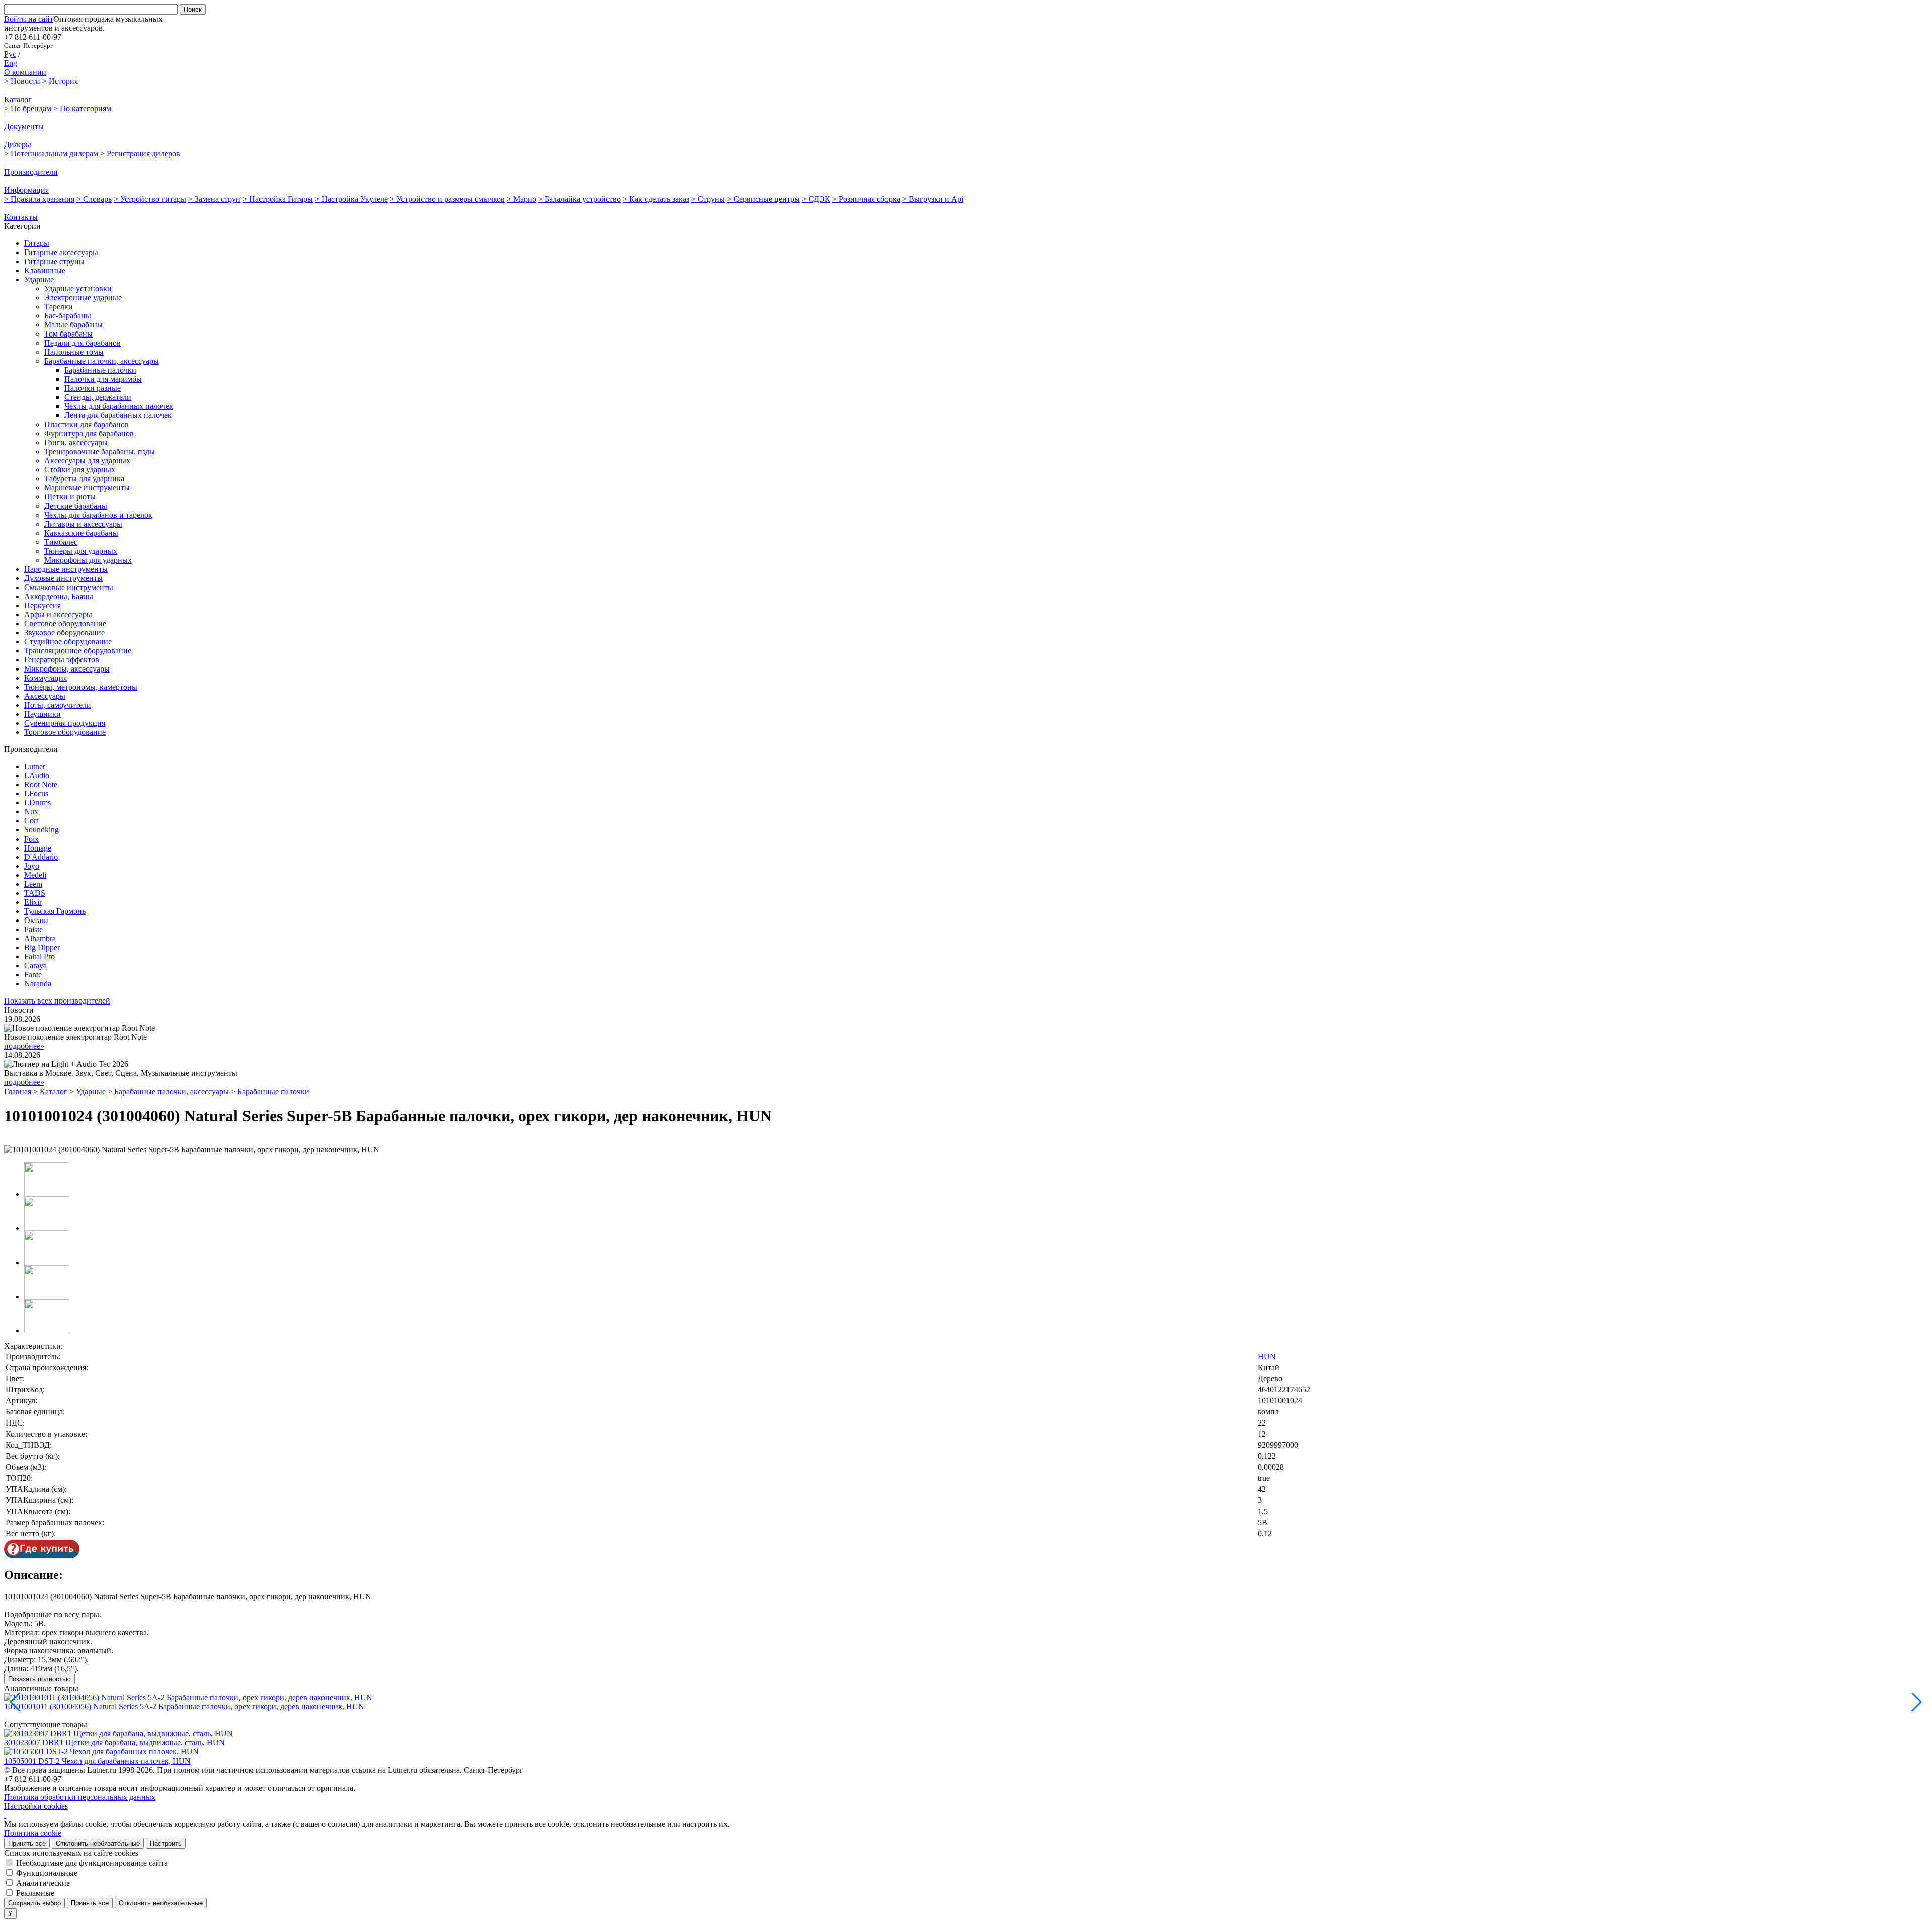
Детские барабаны (76, 506)
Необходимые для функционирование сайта (92, 1863)
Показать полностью (39, 1679)
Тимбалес (61, 542)
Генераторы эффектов (62, 660)
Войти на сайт (29, 19)
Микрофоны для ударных (88, 560)
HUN (1267, 1356)
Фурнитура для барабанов (89, 433)
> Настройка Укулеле (351, 199)
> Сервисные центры (763, 199)
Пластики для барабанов (87, 424)
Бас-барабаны (68, 316)
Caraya (35, 966)
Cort (31, 821)
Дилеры (18, 145)
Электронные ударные (83, 298)
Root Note (41, 784)
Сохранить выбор (34, 1903)
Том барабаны (68, 334)
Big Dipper (42, 947)
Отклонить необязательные (98, 1843)
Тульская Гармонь (55, 911)
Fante (33, 975)
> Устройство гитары (150, 199)
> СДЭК (816, 199)
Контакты (21, 217)
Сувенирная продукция (65, 723)
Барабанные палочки (100, 370)
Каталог (18, 99)
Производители (31, 172)
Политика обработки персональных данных (80, 1797)
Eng (11, 63)
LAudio (37, 775)
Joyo (32, 866)
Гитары (37, 243)
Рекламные (35, 1893)
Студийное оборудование (68, 642)
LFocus (36, 793)
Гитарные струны (54, 261)
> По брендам (28, 108)
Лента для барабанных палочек (118, 415)
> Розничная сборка (866, 199)
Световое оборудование (65, 623)
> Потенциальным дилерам (51, 154)
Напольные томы (74, 352)
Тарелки (59, 307)
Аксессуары (45, 696)
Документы (24, 127)
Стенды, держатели (98, 397)
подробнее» (24, 1046)
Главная (18, 1091)
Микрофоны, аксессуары (67, 669)
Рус (10, 54)
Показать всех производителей (57, 1001)
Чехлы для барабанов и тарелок (98, 515)
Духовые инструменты (63, 578)
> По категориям (82, 108)
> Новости (22, 81)
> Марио (521, 199)
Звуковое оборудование (64, 633)
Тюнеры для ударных (81, 551)
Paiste (33, 929)
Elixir (33, 902)
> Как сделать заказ (656, 199)
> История (60, 81)
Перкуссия (43, 605)
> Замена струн (214, 199)
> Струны (708, 199)
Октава (36, 920)
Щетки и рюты (70, 497)
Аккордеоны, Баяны (59, 596)
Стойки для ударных (80, 470)
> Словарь (94, 199)
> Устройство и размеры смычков (447, 199)
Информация (26, 190)
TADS (35, 893)
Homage (38, 848)
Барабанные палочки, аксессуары (102, 361)
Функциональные (47, 1873)
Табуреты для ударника (84, 479)
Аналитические (43, 1883)
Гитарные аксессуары (61, 252)
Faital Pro (39, 956)
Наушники (43, 714)
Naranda (38, 984)
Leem (33, 884)
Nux (31, 812)
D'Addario (41, 857)
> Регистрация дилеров (140, 154)
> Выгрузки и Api (933, 199)
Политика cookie (33, 1833)
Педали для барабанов (83, 343)
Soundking (42, 830)
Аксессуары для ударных (87, 461)
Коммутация (46, 678)
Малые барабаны (73, 325)
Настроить (166, 1843)
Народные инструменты (66, 569)
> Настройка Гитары (278, 199)
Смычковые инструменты (69, 587)
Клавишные (45, 270)
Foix (31, 839)
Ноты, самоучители (58, 705)
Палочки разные (93, 388)
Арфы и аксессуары (58, 614)
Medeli (35, 875)
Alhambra (40, 938)
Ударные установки (78, 288)
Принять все (27, 1843)
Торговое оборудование (65, 732)
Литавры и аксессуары (83, 524)
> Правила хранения (39, 199)
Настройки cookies (36, 1806)
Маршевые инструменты (87, 488)
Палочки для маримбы (103, 379)
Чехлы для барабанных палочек (119, 406)
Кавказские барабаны (81, 533)
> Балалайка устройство (580, 199)
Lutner (35, 766)
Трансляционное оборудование (78, 651)
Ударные (39, 279)
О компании (25, 72)
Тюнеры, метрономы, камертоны (81, 687)
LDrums (37, 803)
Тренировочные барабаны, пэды (100, 451)
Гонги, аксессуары (76, 442)
